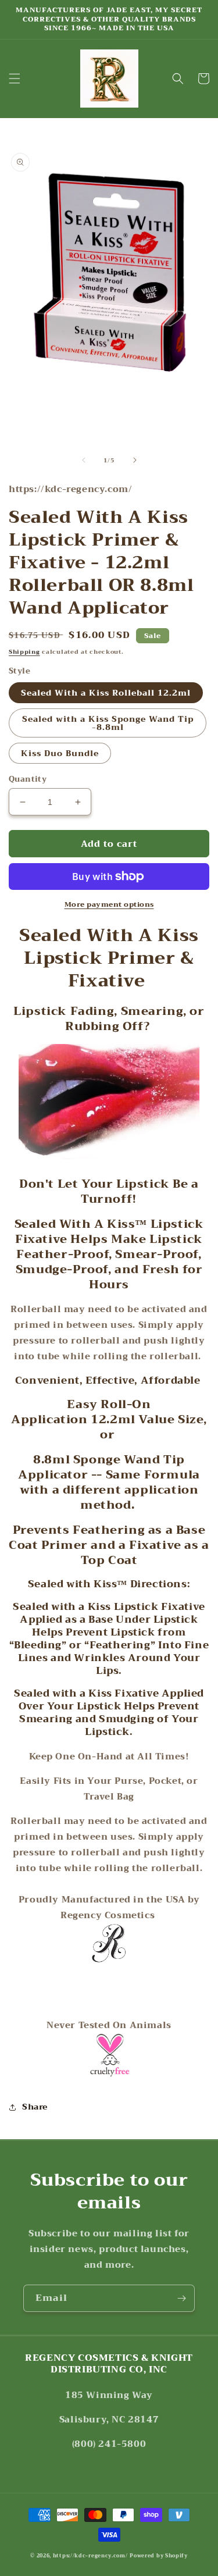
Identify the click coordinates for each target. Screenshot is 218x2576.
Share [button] (35, 2107)
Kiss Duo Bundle (60, 753)
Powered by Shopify (159, 2556)
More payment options (109, 904)
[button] (15, 79)
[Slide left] (84, 460)
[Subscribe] (181, 2298)
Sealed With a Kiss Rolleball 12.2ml (106, 693)
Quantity (28, 779)
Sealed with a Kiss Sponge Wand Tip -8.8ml (108, 723)
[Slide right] (135, 460)
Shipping (24, 652)
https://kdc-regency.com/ (90, 2556)
